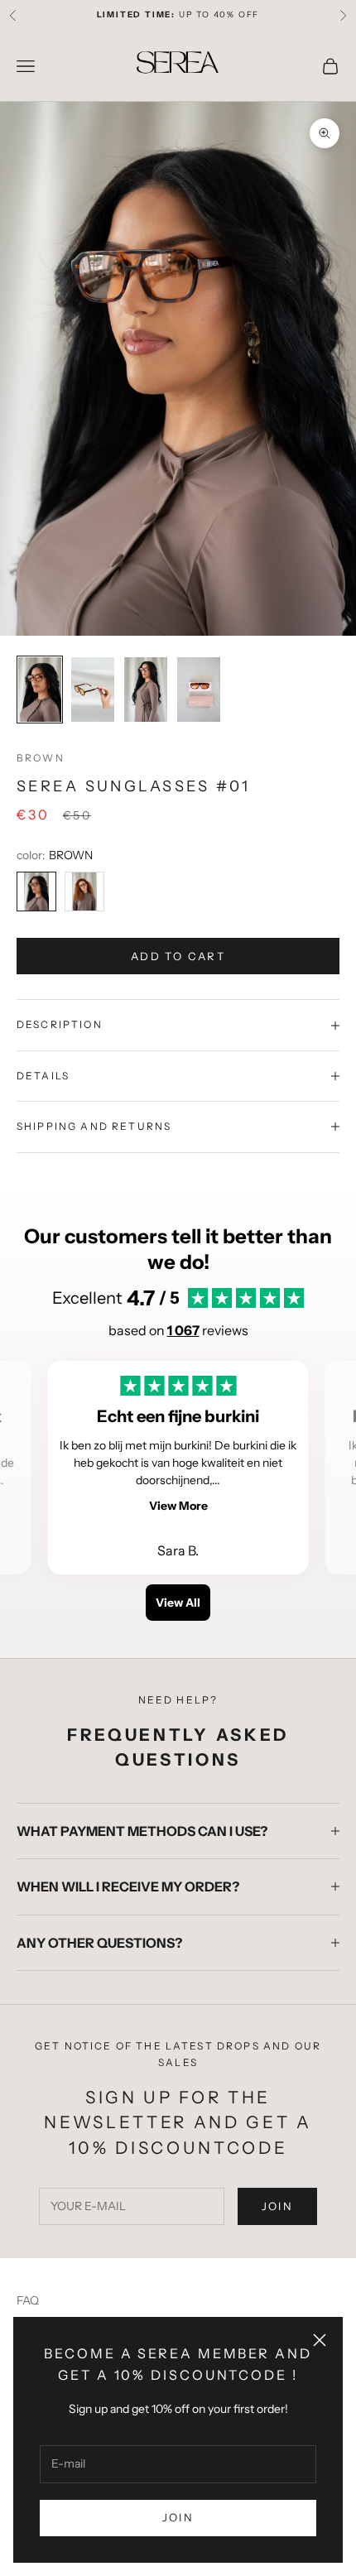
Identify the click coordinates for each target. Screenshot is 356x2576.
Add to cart (178, 956)
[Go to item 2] (93, 690)
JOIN (178, 2517)
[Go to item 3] (146, 690)
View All (178, 1603)
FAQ (28, 2300)
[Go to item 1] (40, 690)
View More (178, 1506)
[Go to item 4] (199, 690)
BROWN (41, 758)
